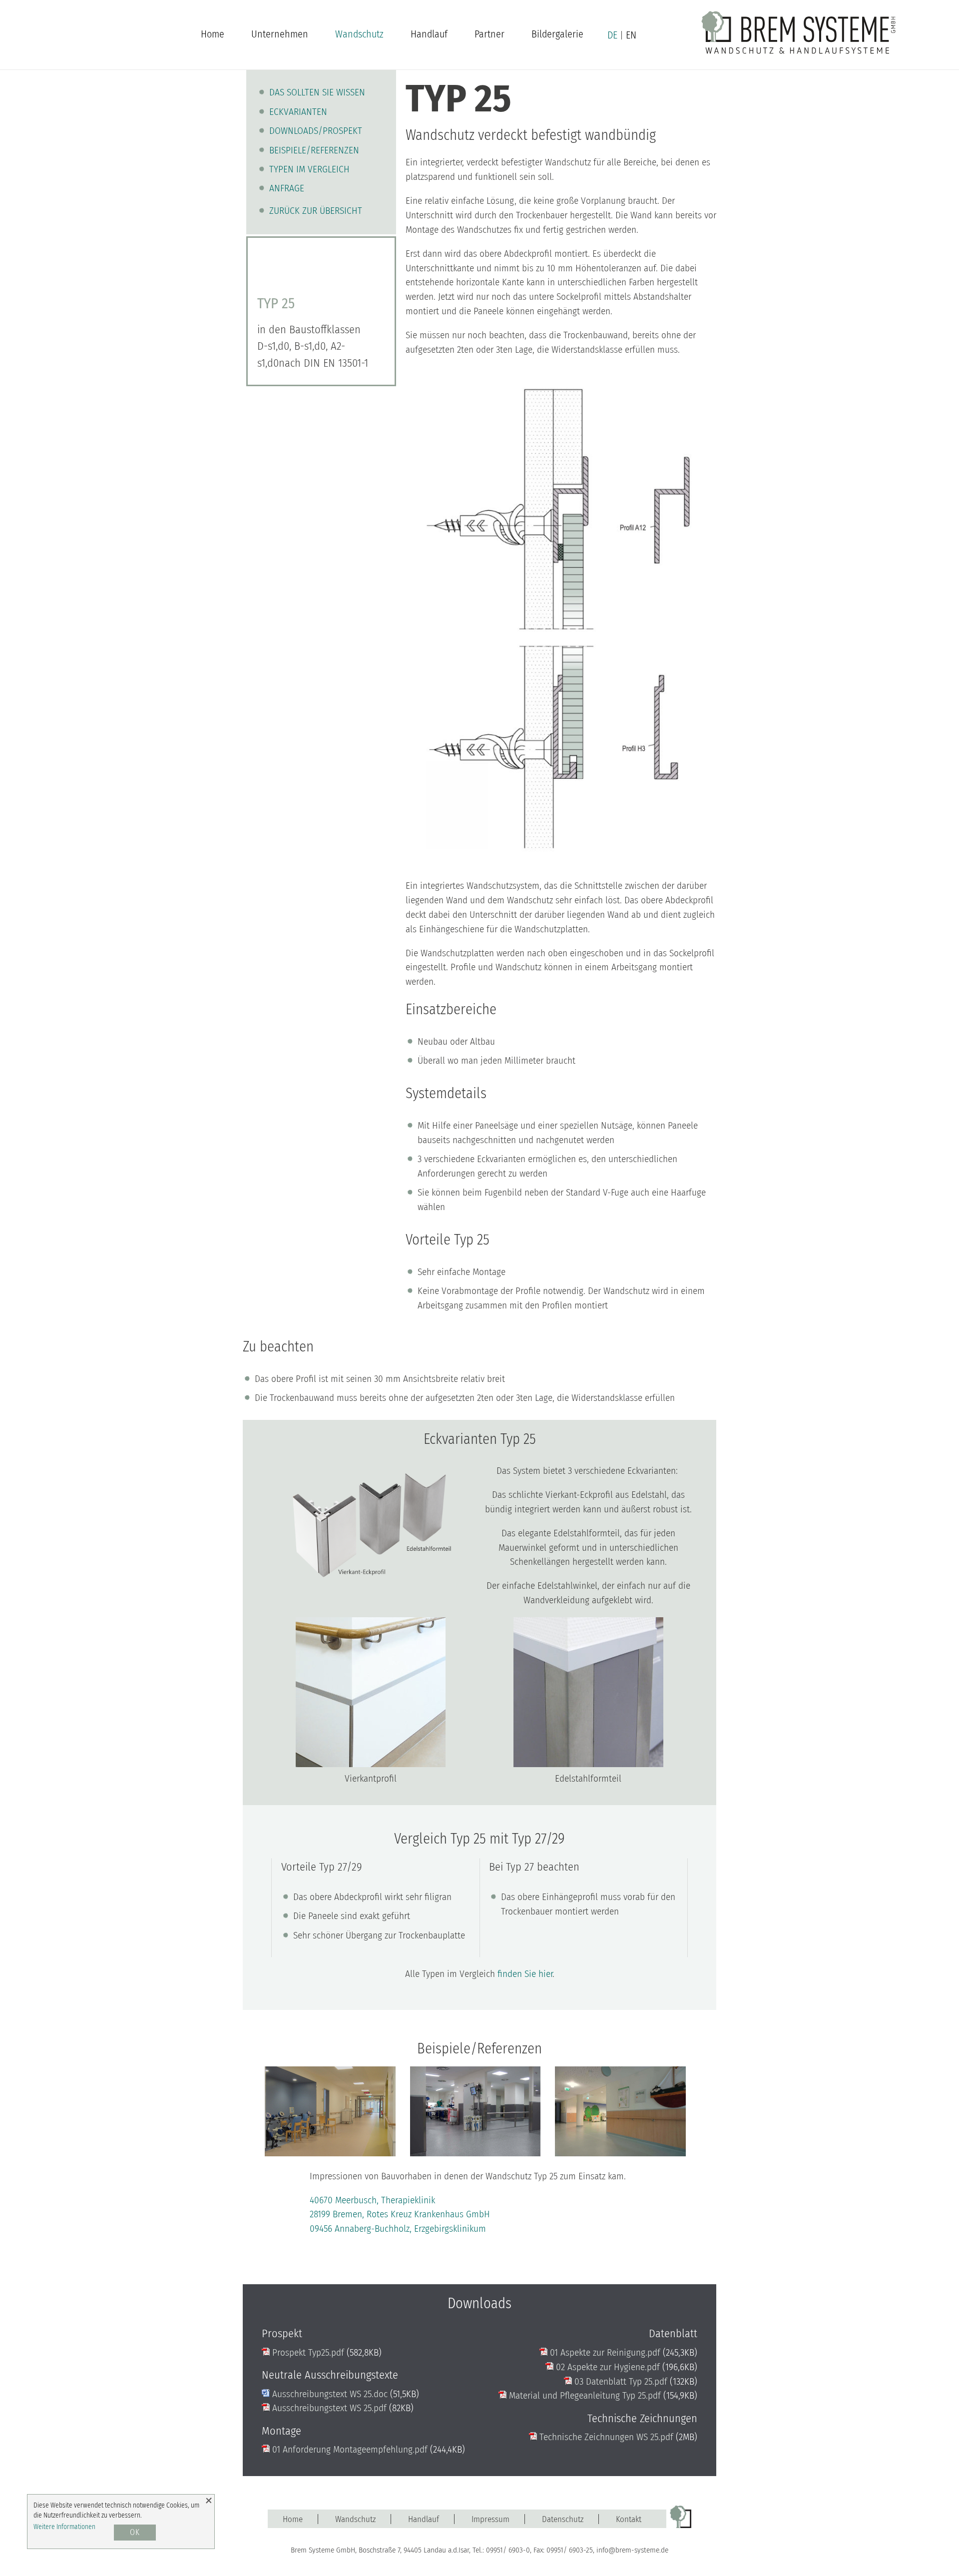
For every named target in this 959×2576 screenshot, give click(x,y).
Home (213, 34)
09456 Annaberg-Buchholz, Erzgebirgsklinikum (398, 2229)
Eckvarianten (298, 112)
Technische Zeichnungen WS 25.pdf (605, 2437)
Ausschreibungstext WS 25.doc (329, 2394)
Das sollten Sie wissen (317, 92)
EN (631, 35)
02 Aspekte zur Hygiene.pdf (607, 2367)
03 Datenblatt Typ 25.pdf (620, 2381)
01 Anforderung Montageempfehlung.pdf (349, 2449)
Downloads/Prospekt (316, 131)
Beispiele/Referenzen (314, 150)
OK (135, 2532)
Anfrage (287, 188)
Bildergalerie (557, 34)
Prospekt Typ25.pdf (307, 2352)
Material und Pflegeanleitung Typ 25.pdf (584, 2395)
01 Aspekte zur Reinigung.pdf (604, 2352)
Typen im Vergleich (309, 169)
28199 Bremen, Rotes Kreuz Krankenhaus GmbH (400, 2214)
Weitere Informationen (64, 2527)
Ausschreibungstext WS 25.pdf (328, 2408)
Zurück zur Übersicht (316, 211)
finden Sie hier (525, 1974)
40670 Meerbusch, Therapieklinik (372, 2200)
